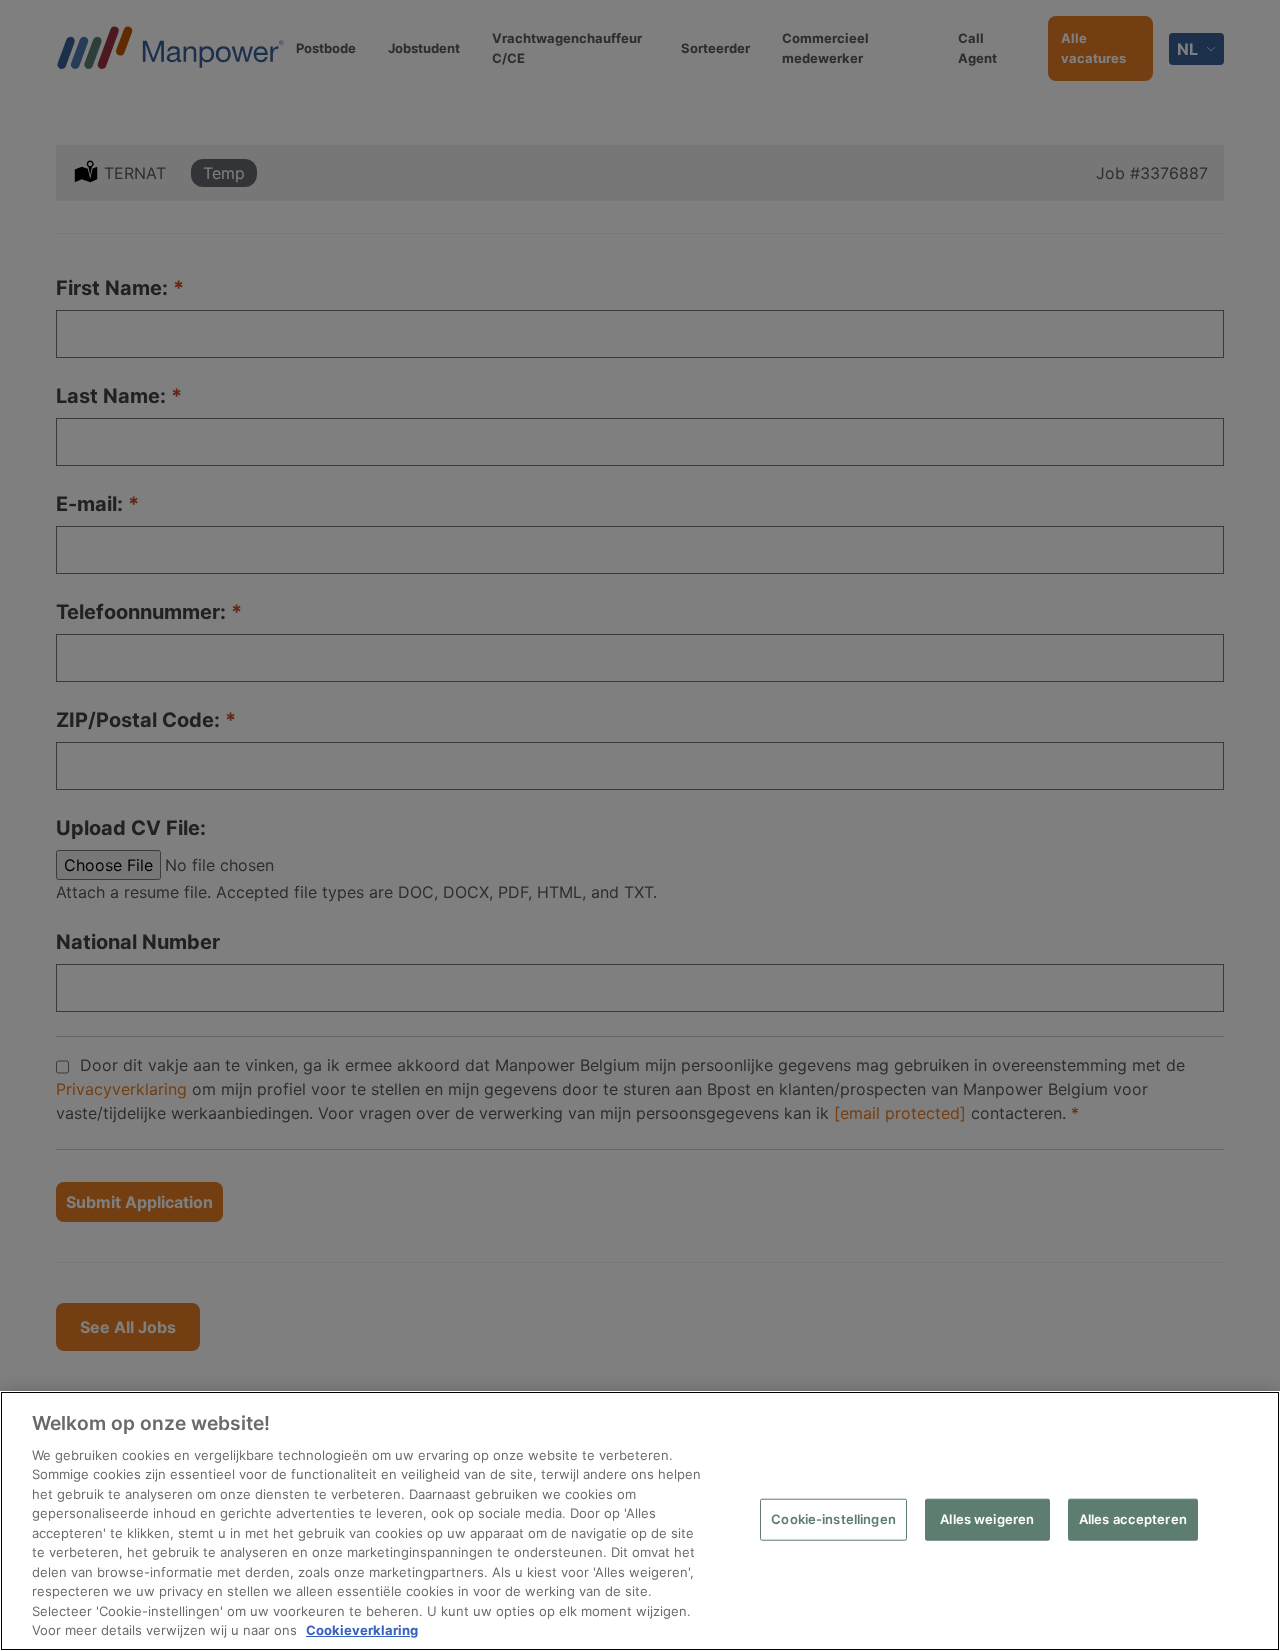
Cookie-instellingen (833, 1519)
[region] (640, 1521)
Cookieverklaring (362, 1630)
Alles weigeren (987, 1519)
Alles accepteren (1133, 1519)
